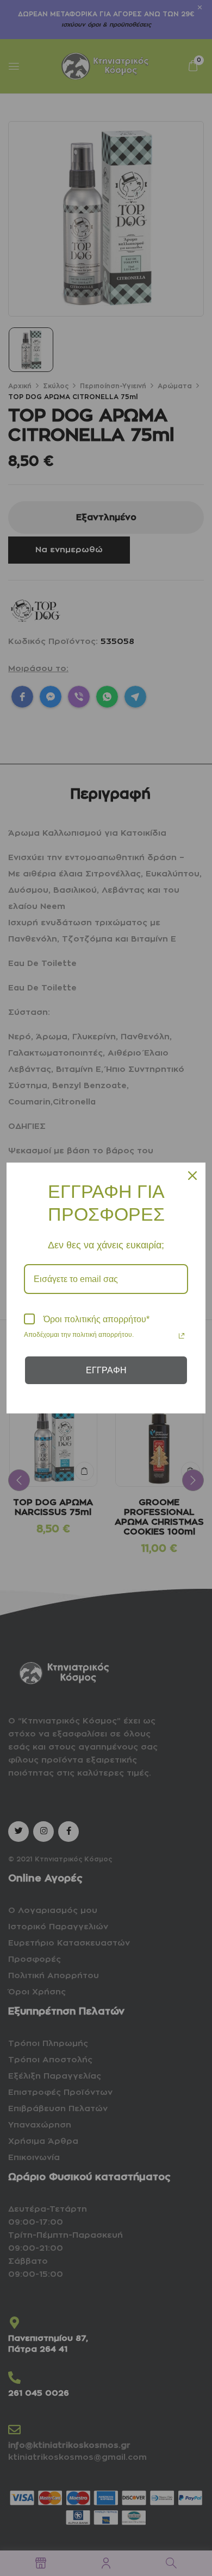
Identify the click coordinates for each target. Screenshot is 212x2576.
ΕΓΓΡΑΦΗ (106, 1370)
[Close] (192, 1176)
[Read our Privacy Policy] (182, 1336)
